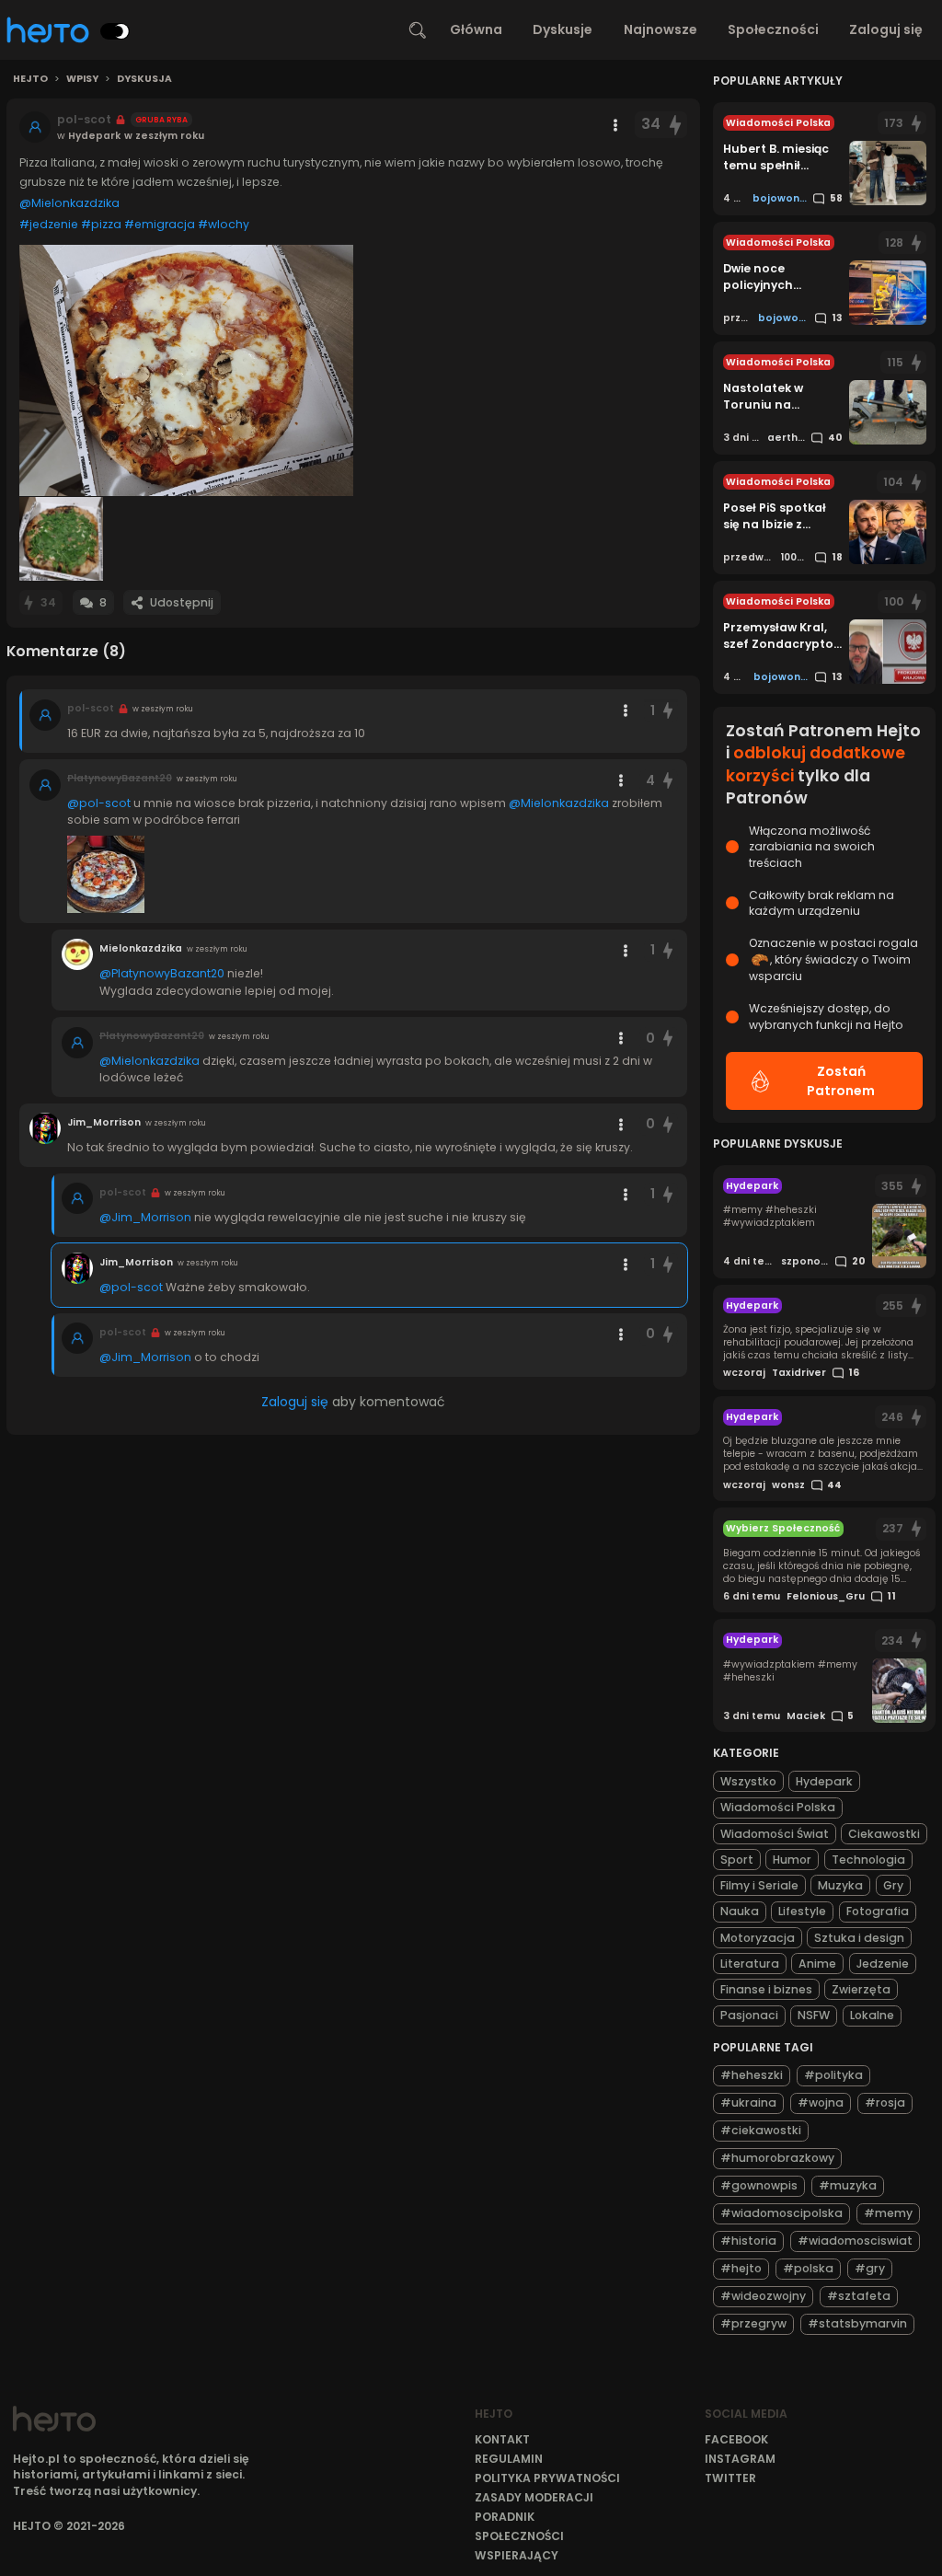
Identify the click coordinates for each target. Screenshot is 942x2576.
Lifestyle (802, 1911)
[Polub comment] (668, 711)
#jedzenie (49, 224)
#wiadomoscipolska (781, 2213)
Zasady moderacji (534, 2497)
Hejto (30, 79)
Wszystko (748, 1781)
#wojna (821, 2102)
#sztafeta (859, 2296)
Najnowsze (661, 29)
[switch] (115, 31)
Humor (792, 1860)
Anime (817, 1964)
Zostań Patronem (841, 1081)
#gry (870, 2268)
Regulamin (509, 2459)
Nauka (740, 1911)
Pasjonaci (749, 2015)
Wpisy (82, 79)
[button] (186, 370)
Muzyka (840, 1885)
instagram (740, 2459)
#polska (808, 2268)
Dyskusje (563, 29)
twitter (730, 2478)
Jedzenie (883, 1964)
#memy (888, 2213)
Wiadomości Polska (778, 1807)
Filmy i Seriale (759, 1885)
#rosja (885, 2102)
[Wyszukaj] (418, 30)
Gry (893, 1885)
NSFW (814, 2015)
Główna (476, 29)
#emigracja (160, 224)
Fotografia (878, 1911)
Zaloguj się (886, 29)
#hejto (741, 2268)
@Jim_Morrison (145, 1217)
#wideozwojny (763, 2296)
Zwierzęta (861, 1989)
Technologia (868, 1860)
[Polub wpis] (676, 125)
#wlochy (224, 224)
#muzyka (848, 2185)
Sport (737, 1860)
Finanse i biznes (766, 1989)
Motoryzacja (758, 1938)
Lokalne (872, 2015)
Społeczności (773, 29)
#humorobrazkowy (777, 2158)
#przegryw (753, 2323)
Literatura (750, 1964)
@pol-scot (99, 803)
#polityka (833, 2075)
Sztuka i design (859, 1938)
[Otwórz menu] (615, 125)
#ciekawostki (761, 2130)
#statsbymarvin (857, 2323)
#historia (748, 2241)
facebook (736, 2439)
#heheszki (752, 2075)
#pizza (101, 224)
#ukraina (748, 2102)
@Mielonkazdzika (69, 203)
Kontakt (502, 2439)
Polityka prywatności (547, 2478)
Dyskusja (144, 79)
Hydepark (824, 1781)
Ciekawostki (884, 1834)
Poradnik (505, 2517)
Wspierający (517, 2555)
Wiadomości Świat (775, 1834)
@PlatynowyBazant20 (162, 973)
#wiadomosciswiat (855, 2241)
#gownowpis (759, 2185)
